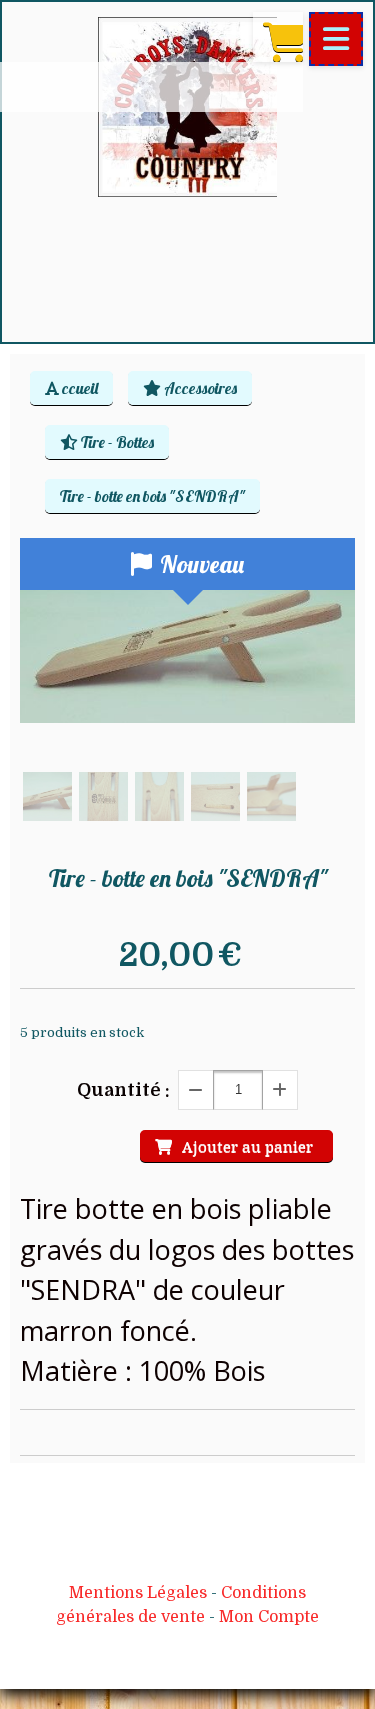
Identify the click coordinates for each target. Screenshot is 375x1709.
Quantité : (123, 1090)
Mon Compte (269, 1617)
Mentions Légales (138, 1593)
